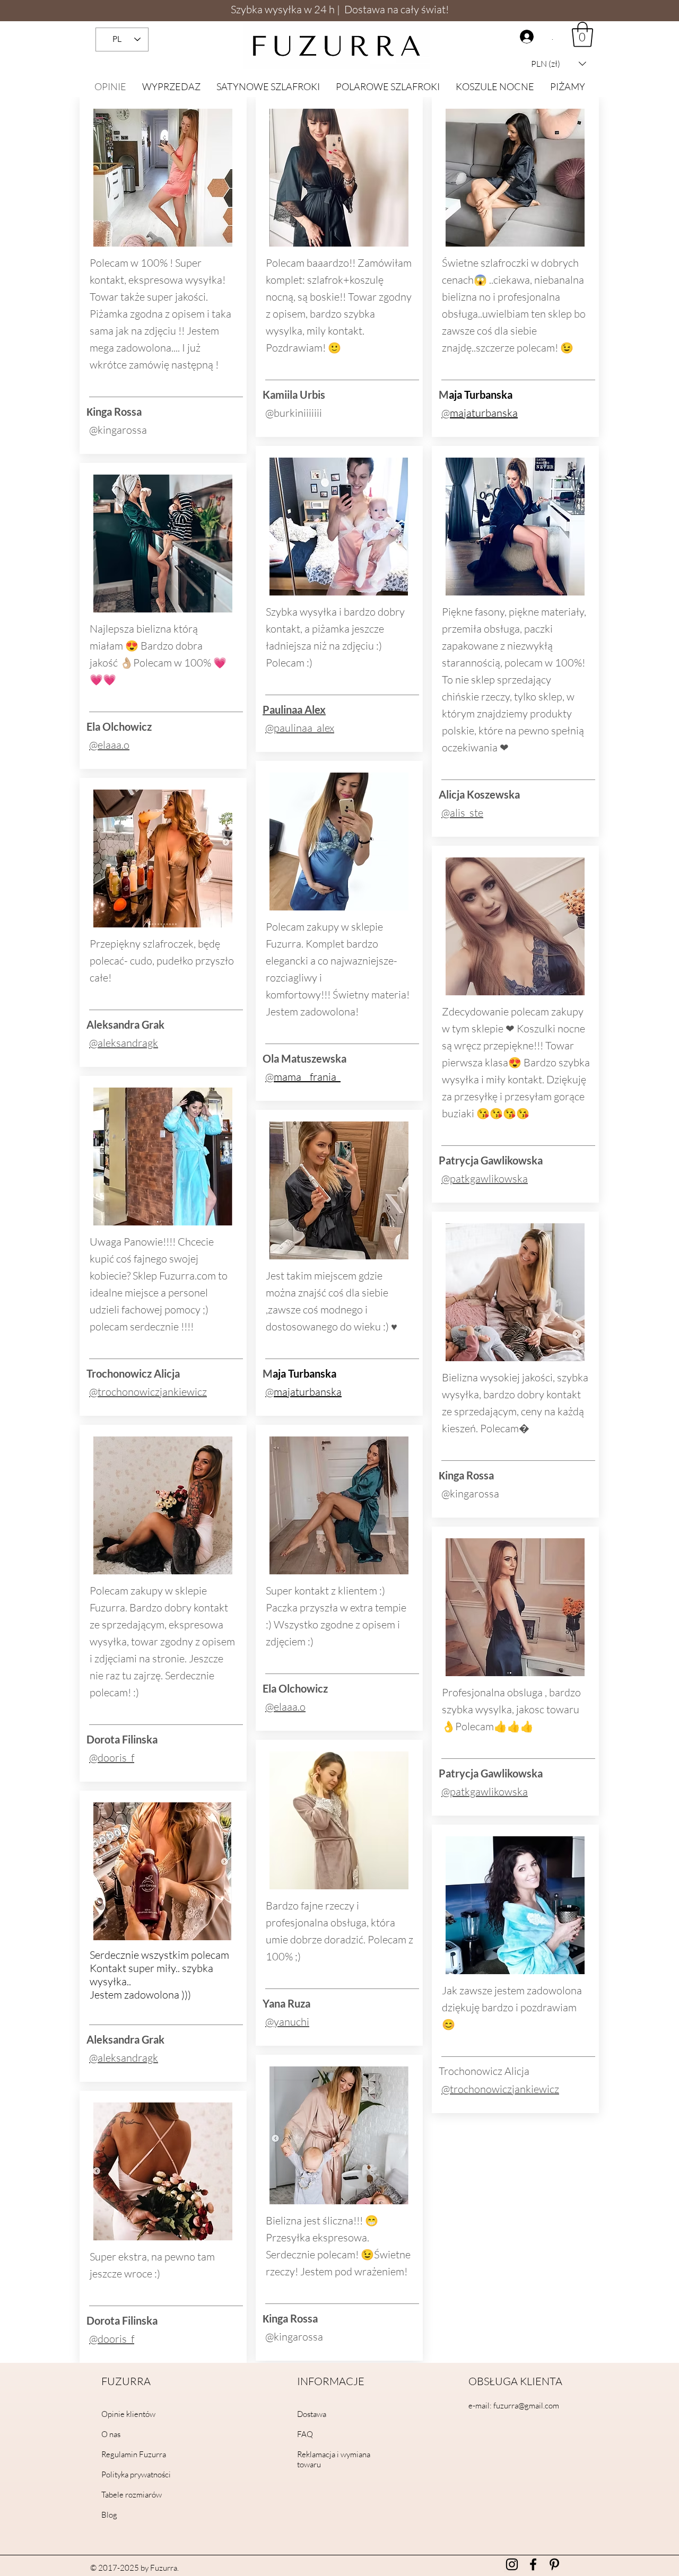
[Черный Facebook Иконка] (533, 2564)
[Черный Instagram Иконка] (512, 2564)
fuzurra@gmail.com (526, 2406)
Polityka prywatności (136, 2474)
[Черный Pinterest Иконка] (554, 2564)
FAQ (305, 2434)
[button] (559, 64)
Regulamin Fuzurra (134, 2454)
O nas (111, 2434)
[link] (582, 34)
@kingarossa (118, 430)
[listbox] (559, 64)
